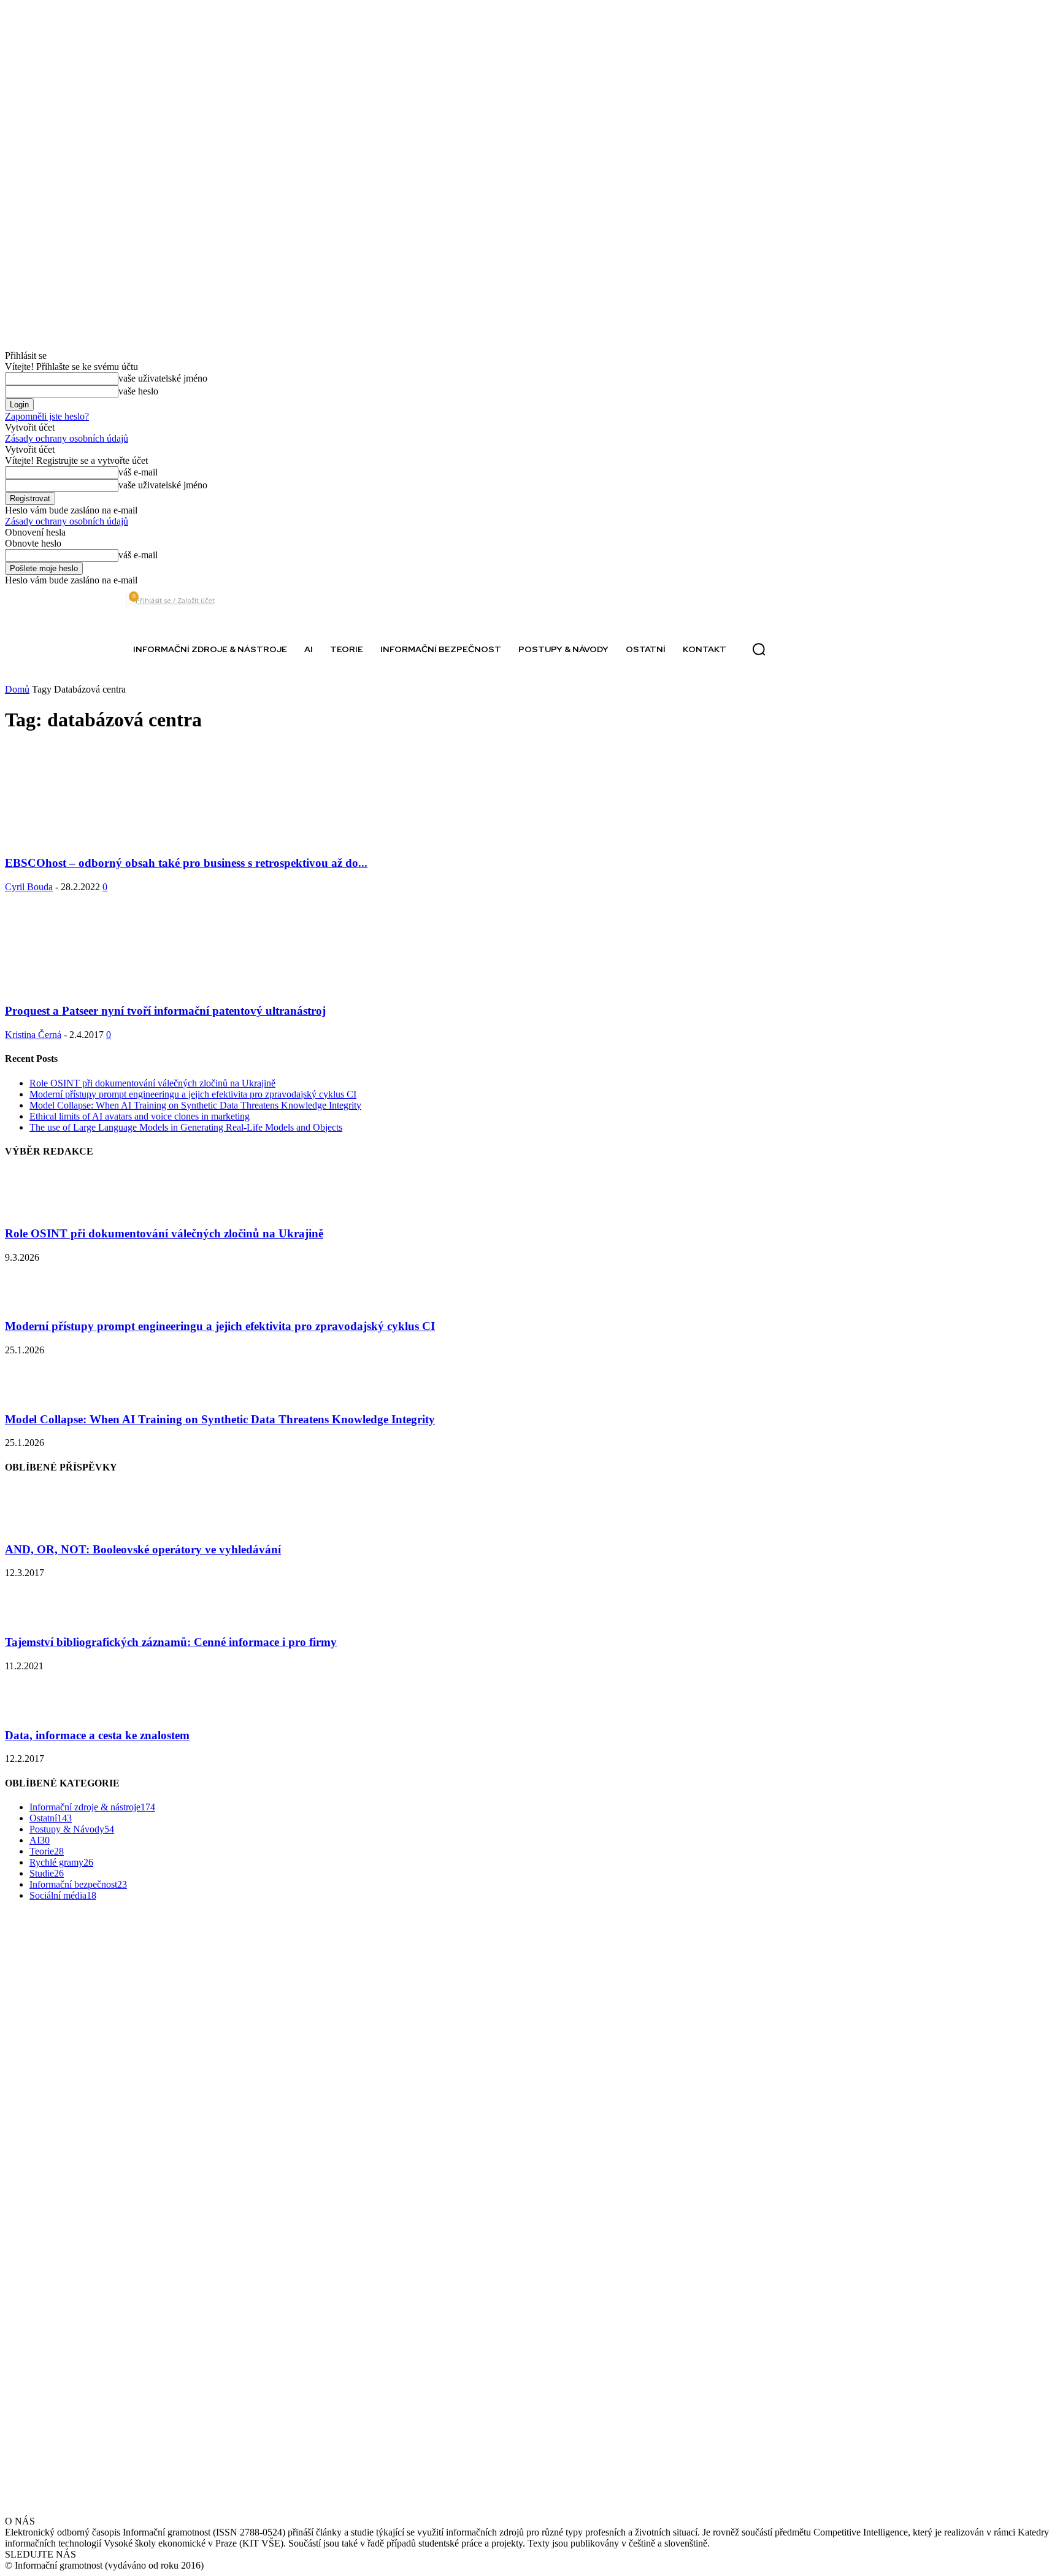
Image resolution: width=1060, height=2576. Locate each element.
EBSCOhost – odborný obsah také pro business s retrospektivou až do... (186, 863)
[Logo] (52, 649)
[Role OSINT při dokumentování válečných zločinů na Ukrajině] (36, 1209)
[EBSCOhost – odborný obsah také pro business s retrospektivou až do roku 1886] (104, 839)
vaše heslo (138, 391)
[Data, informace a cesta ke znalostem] (36, 1711)
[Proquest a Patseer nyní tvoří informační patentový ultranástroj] (104, 987)
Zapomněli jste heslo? (47, 416)
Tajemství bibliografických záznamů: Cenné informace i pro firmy (171, 1642)
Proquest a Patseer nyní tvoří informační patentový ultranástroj (165, 1011)
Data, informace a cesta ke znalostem (97, 1735)
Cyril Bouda (29, 887)
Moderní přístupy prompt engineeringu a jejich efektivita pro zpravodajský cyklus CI (193, 1094)
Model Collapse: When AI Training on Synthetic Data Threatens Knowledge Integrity (195, 1105)
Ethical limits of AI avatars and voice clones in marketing (140, 1116)
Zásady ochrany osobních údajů (67, 438)
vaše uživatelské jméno (163, 378)
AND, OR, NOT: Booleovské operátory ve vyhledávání (143, 1549)
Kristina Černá (33, 1035)
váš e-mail (138, 472)
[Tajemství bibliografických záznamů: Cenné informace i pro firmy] (36, 1618)
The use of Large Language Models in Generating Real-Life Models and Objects (186, 1127)
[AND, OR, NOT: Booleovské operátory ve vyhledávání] (36, 1525)
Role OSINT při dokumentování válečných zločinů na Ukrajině (152, 1083)
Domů (17, 689)
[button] (759, 650)
